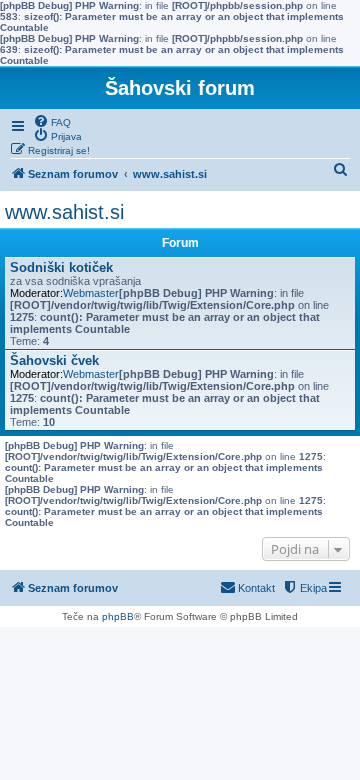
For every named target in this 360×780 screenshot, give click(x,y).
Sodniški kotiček (61, 267)
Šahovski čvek (54, 360)
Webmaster (91, 293)
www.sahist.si (64, 212)
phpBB (118, 616)
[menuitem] (52, 121)
